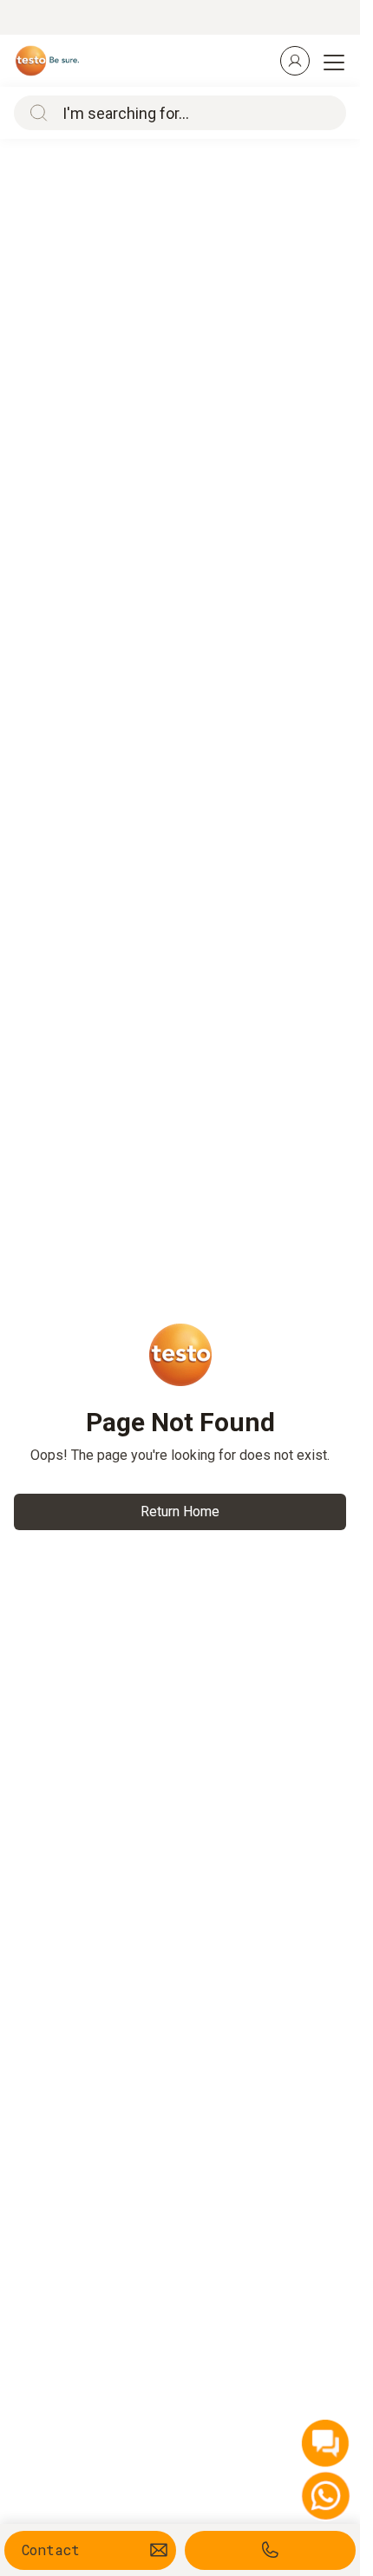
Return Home (180, 1511)
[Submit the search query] (35, 113)
